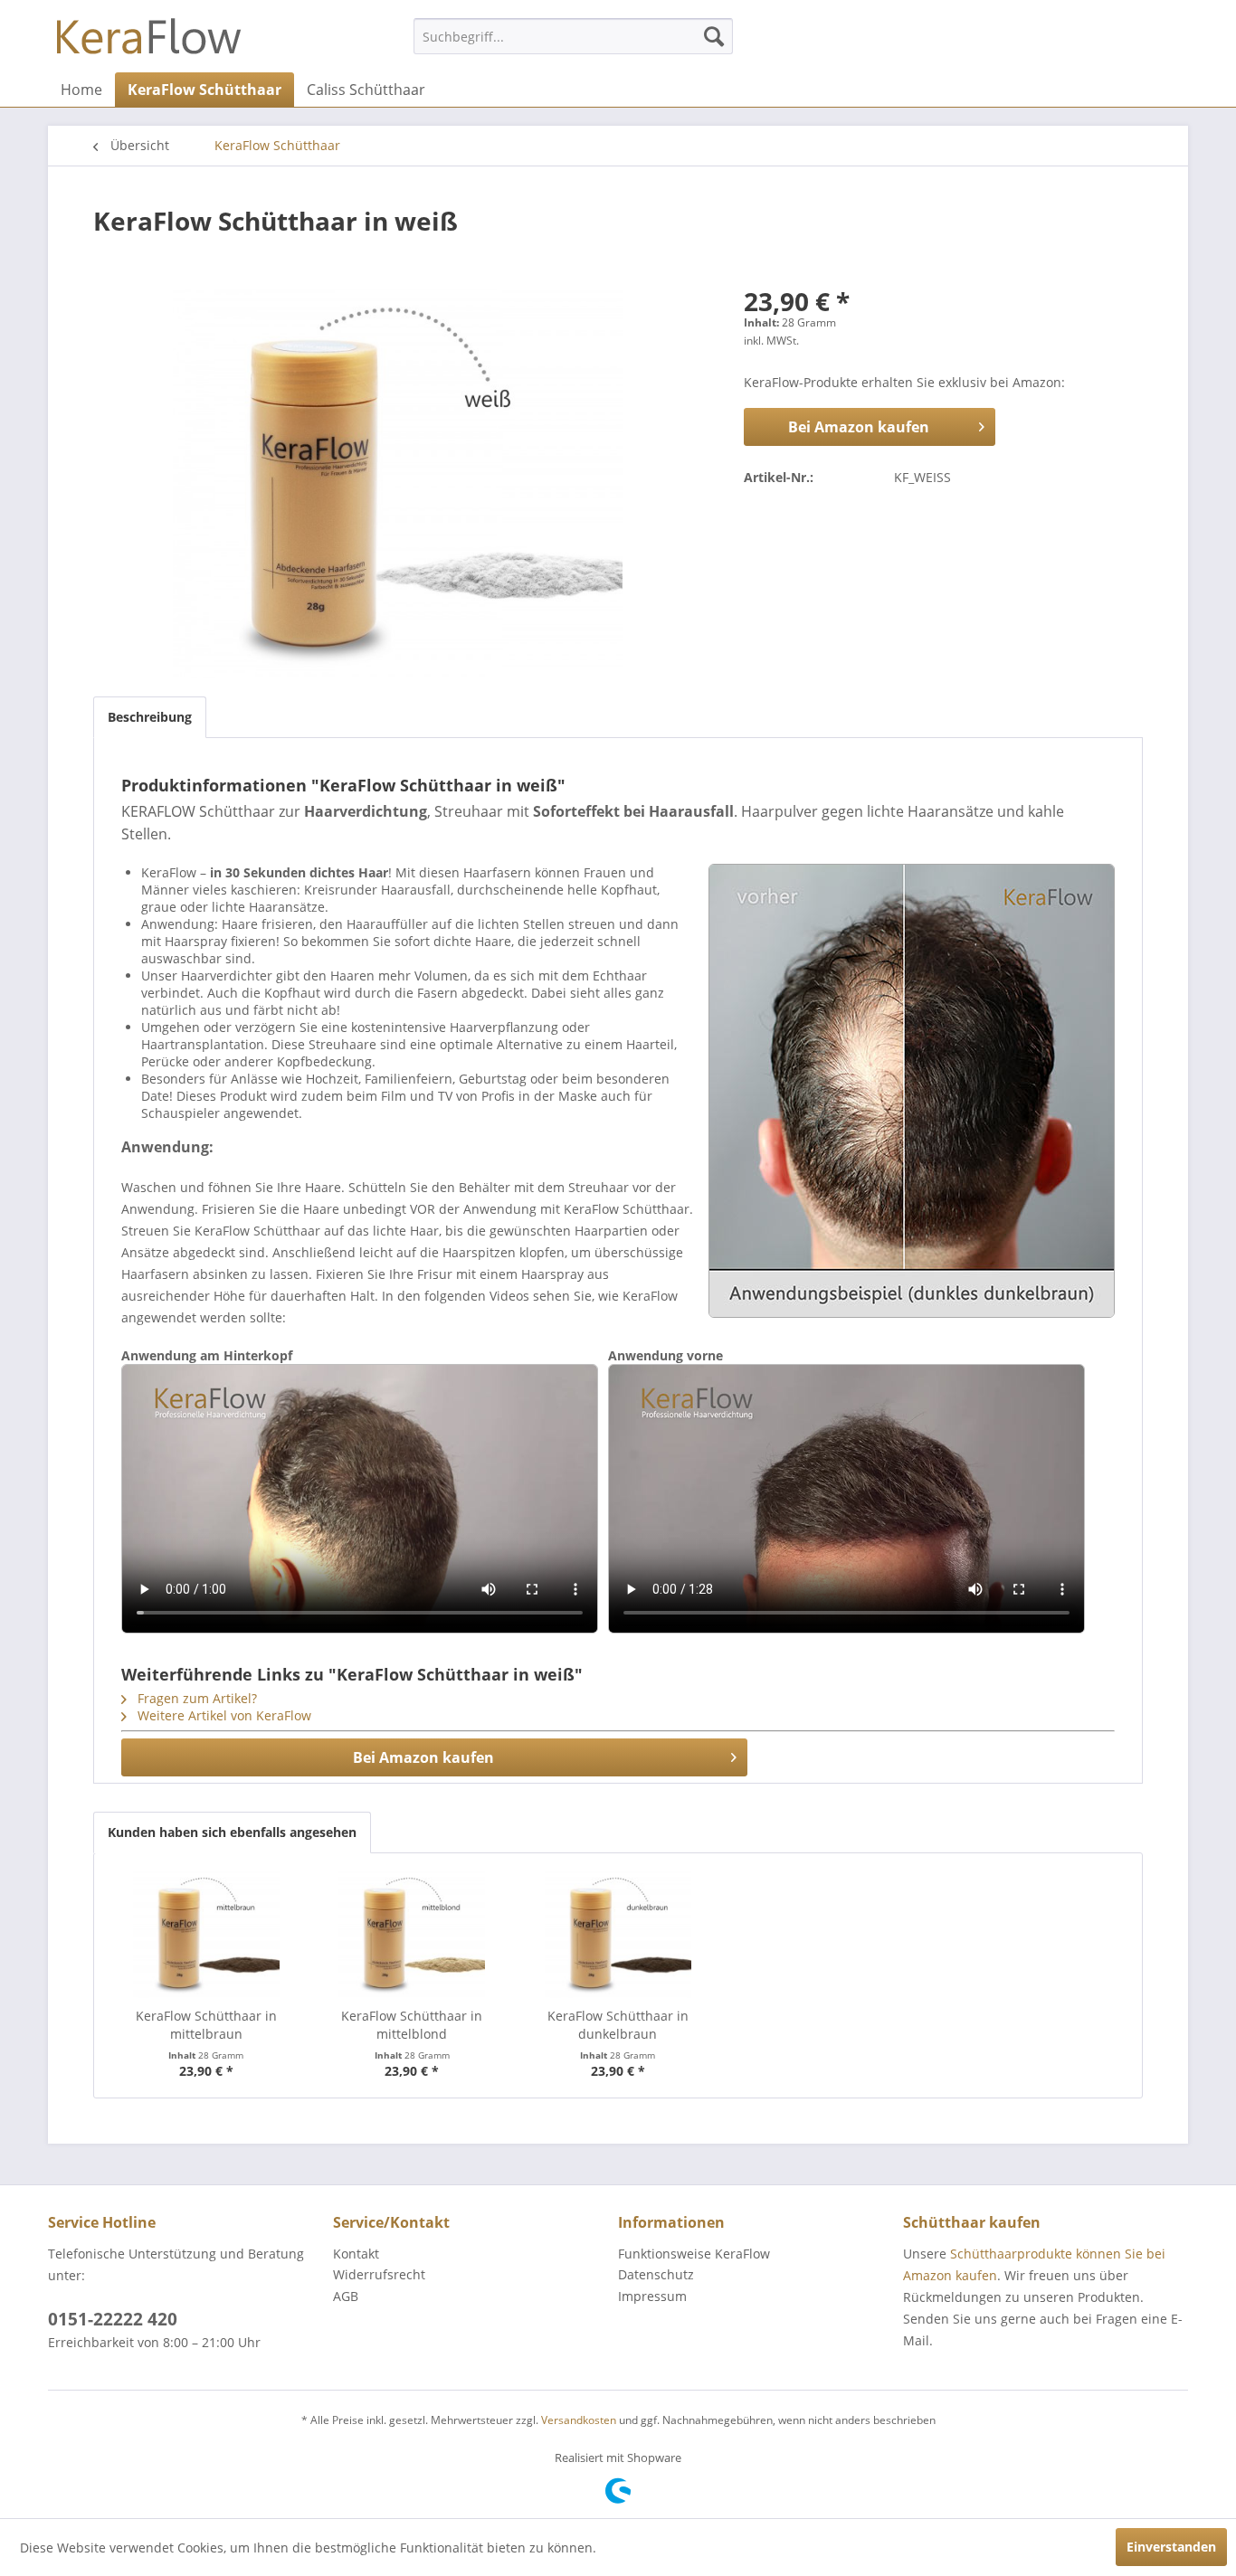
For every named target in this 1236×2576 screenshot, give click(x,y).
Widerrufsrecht (379, 2274)
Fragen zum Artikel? (195, 1698)
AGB (346, 2296)
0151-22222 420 (113, 2319)
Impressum (652, 2296)
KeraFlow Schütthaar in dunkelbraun (618, 2025)
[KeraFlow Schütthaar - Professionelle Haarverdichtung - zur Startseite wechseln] (149, 41)
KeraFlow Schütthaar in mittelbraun (206, 2025)
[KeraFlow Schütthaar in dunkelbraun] (618, 1935)
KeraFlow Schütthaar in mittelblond (412, 2025)
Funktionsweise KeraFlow (694, 2254)
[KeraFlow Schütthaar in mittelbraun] (206, 1935)
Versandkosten (579, 2420)
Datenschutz (656, 2274)
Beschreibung (150, 717)
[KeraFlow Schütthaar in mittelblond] (413, 1935)
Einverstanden (1171, 2547)
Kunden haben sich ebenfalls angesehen (232, 1832)
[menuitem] (573, 36)
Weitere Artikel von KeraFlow (223, 1715)
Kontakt (356, 2254)
